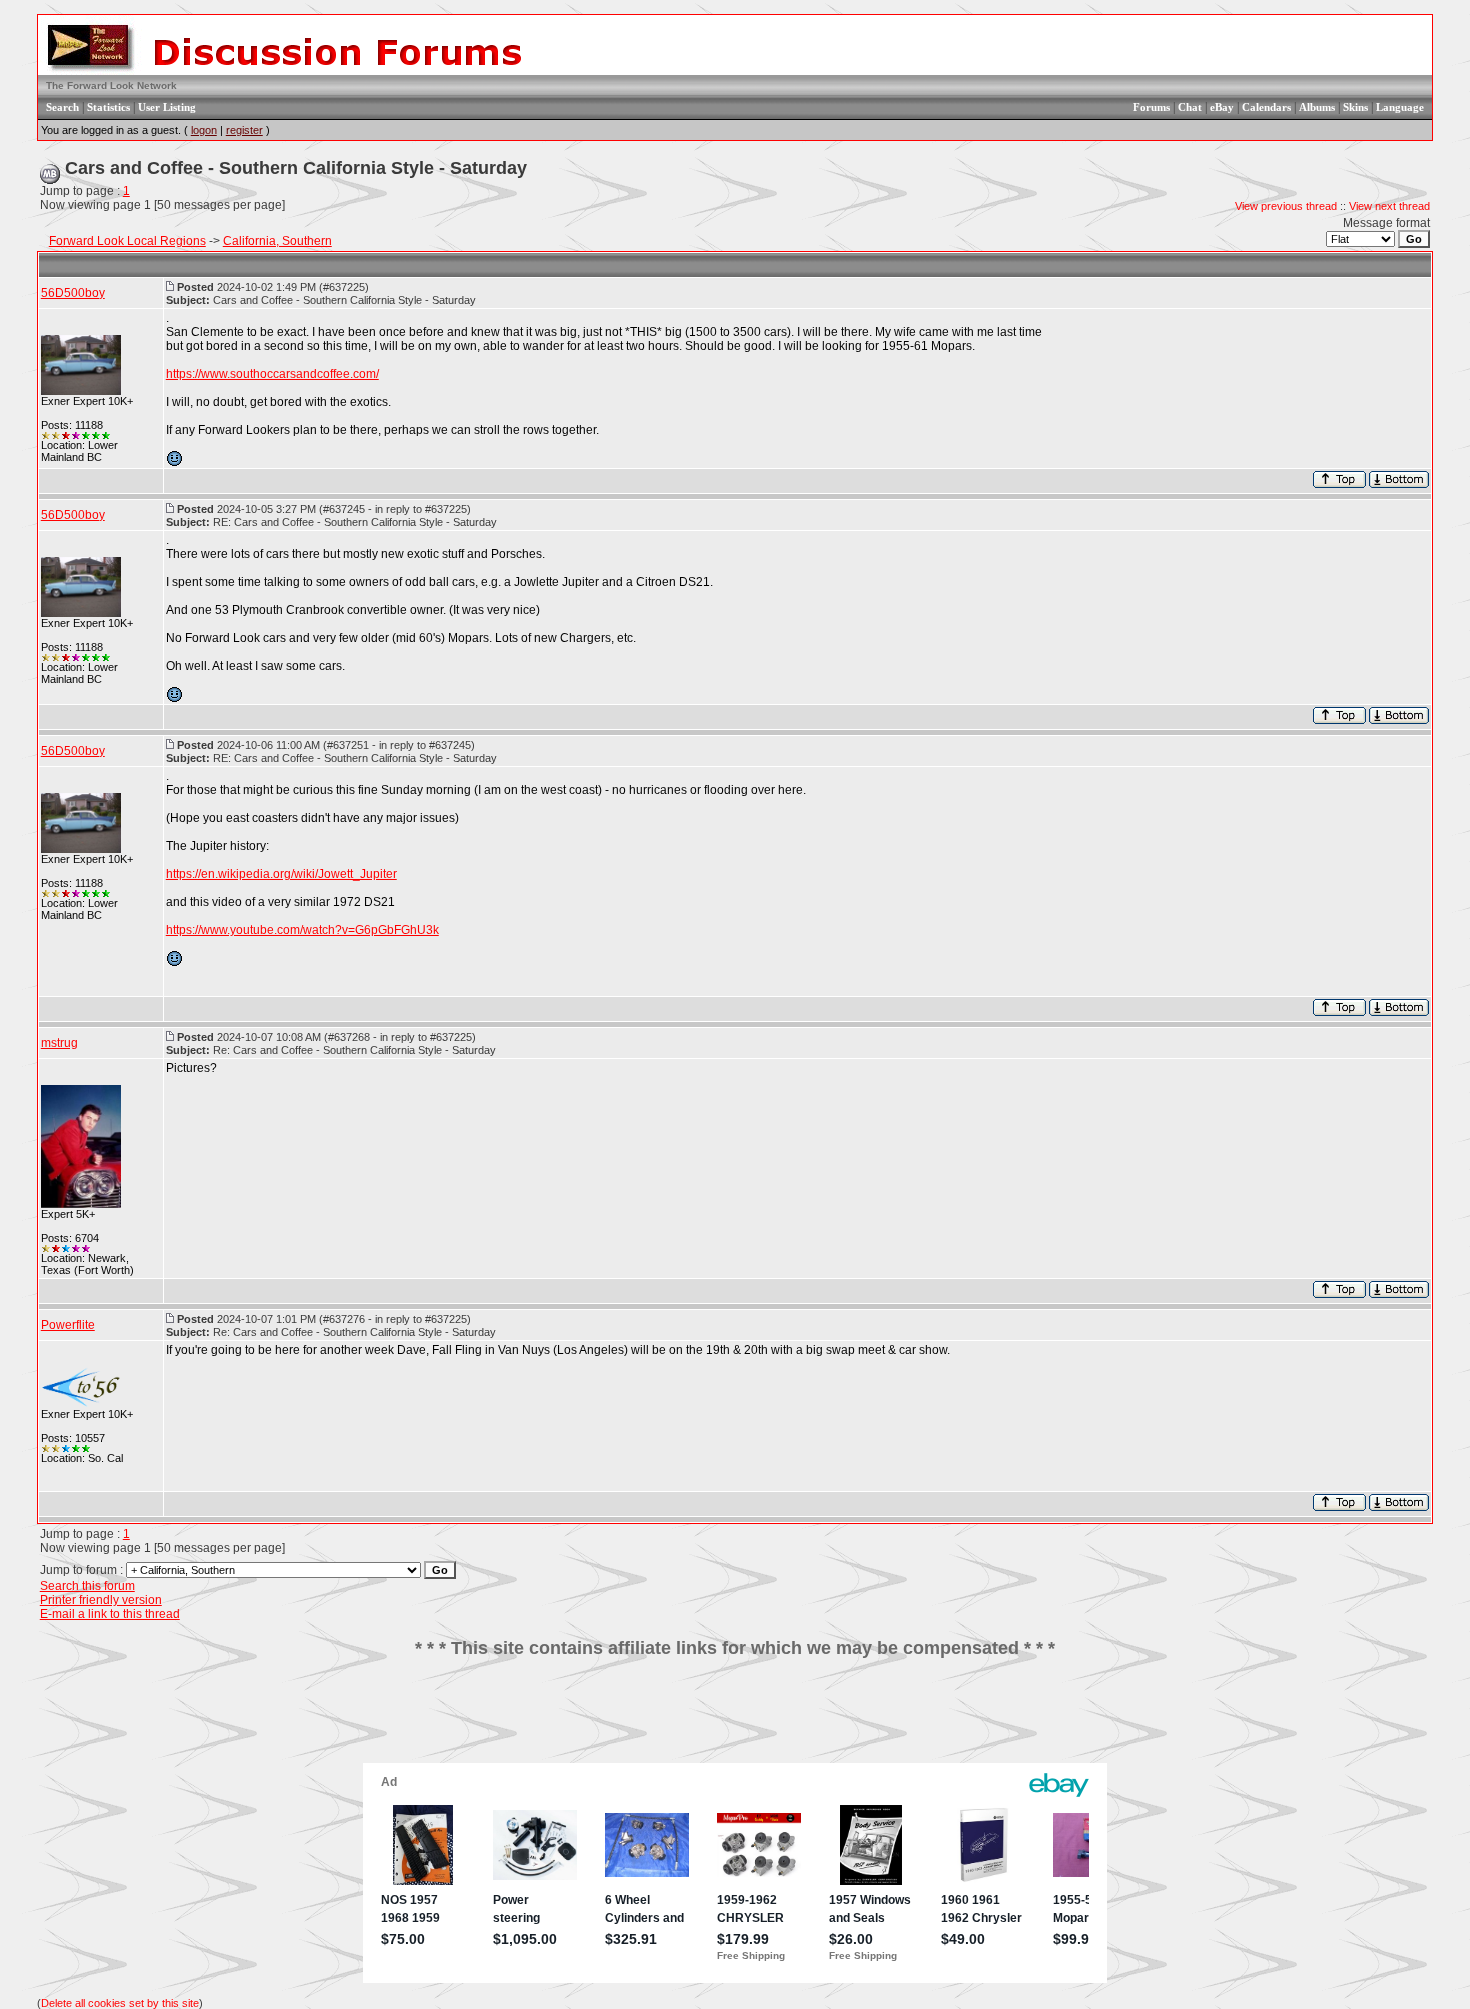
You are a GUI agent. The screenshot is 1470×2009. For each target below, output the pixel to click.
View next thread (1389, 206)
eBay (1222, 107)
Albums (1317, 107)
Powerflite (68, 1325)
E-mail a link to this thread (110, 1614)
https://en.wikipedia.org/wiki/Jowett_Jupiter (281, 874)
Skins (1355, 107)
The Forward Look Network (111, 85)
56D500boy (73, 293)
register (244, 130)
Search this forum (87, 1586)
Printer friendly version (101, 1600)
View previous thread (1286, 206)
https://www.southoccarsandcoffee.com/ (272, 374)
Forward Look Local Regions (127, 241)
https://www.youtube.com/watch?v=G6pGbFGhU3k (302, 930)
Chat (1190, 107)
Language (1400, 107)
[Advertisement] (735, 1718)
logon (204, 130)
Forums (1151, 107)
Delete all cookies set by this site (120, 2003)
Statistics (108, 107)
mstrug (59, 1043)
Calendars (1266, 107)
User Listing (167, 107)
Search (62, 107)
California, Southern (277, 241)
